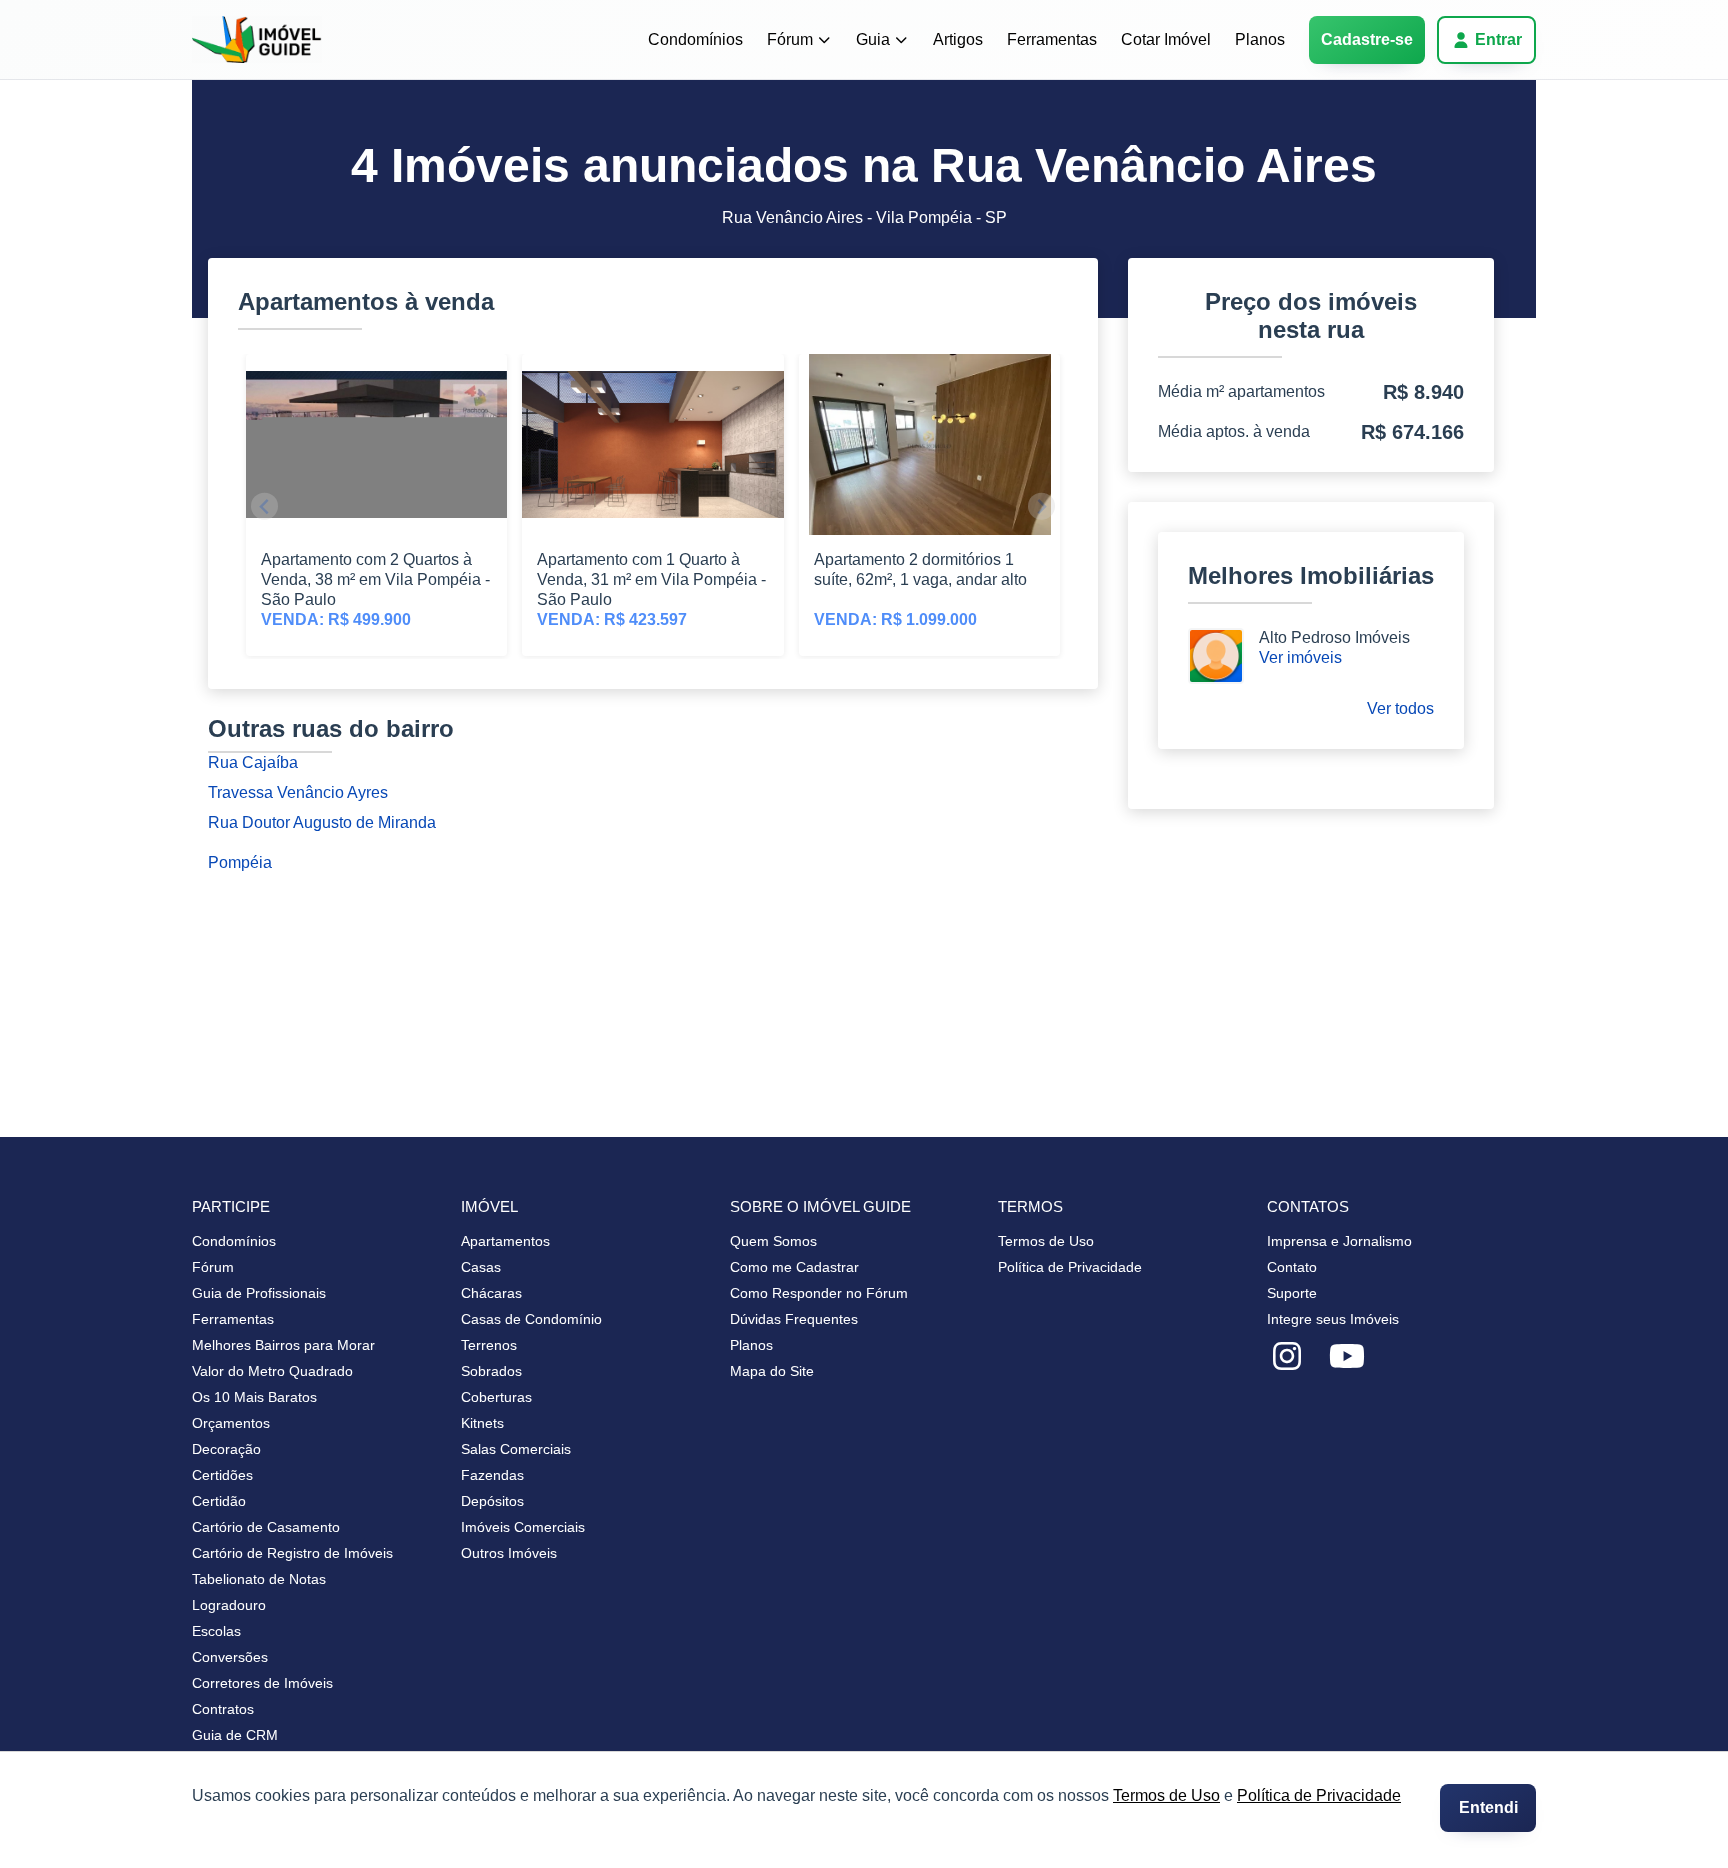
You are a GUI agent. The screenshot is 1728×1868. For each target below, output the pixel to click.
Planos (1260, 39)
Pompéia (240, 862)
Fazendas (492, 1475)
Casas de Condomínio (531, 1319)
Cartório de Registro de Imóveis (292, 1553)
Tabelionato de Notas (259, 1579)
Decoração (226, 1449)
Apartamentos (505, 1241)
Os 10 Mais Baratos (254, 1397)
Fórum (790, 39)
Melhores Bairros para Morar (283, 1345)
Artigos (958, 39)
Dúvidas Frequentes (794, 1319)
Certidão (219, 1501)
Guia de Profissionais (259, 1293)
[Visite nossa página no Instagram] (1287, 1357)
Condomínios (695, 39)
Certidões (222, 1475)
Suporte (1292, 1293)
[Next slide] (1041, 506)
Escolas (216, 1631)
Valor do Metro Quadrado (272, 1371)
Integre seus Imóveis (1333, 1319)
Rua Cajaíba (253, 762)
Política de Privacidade (1319, 1795)
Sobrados (491, 1371)
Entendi (1488, 1807)
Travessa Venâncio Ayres (298, 792)
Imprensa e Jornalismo (1339, 1241)
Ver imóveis (1300, 657)
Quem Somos (773, 1241)
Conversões (230, 1657)
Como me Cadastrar (794, 1267)
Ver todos (1400, 708)
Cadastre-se (1367, 39)
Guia (873, 39)
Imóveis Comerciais (523, 1527)
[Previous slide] (264, 506)
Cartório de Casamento (266, 1527)
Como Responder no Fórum (819, 1293)
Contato (1292, 1267)
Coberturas (496, 1397)
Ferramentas (1052, 39)
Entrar (1498, 39)
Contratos (223, 1709)
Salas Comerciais (516, 1449)
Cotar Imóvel (1166, 39)
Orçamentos (231, 1423)
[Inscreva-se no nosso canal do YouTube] (1347, 1357)
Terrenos (489, 1345)
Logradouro (229, 1605)
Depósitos (492, 1501)
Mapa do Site (772, 1371)
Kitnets (482, 1423)
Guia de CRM (235, 1735)
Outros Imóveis (509, 1553)
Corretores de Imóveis (262, 1683)
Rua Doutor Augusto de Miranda (322, 822)
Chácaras (491, 1293)
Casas (481, 1267)
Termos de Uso (1166, 1795)
